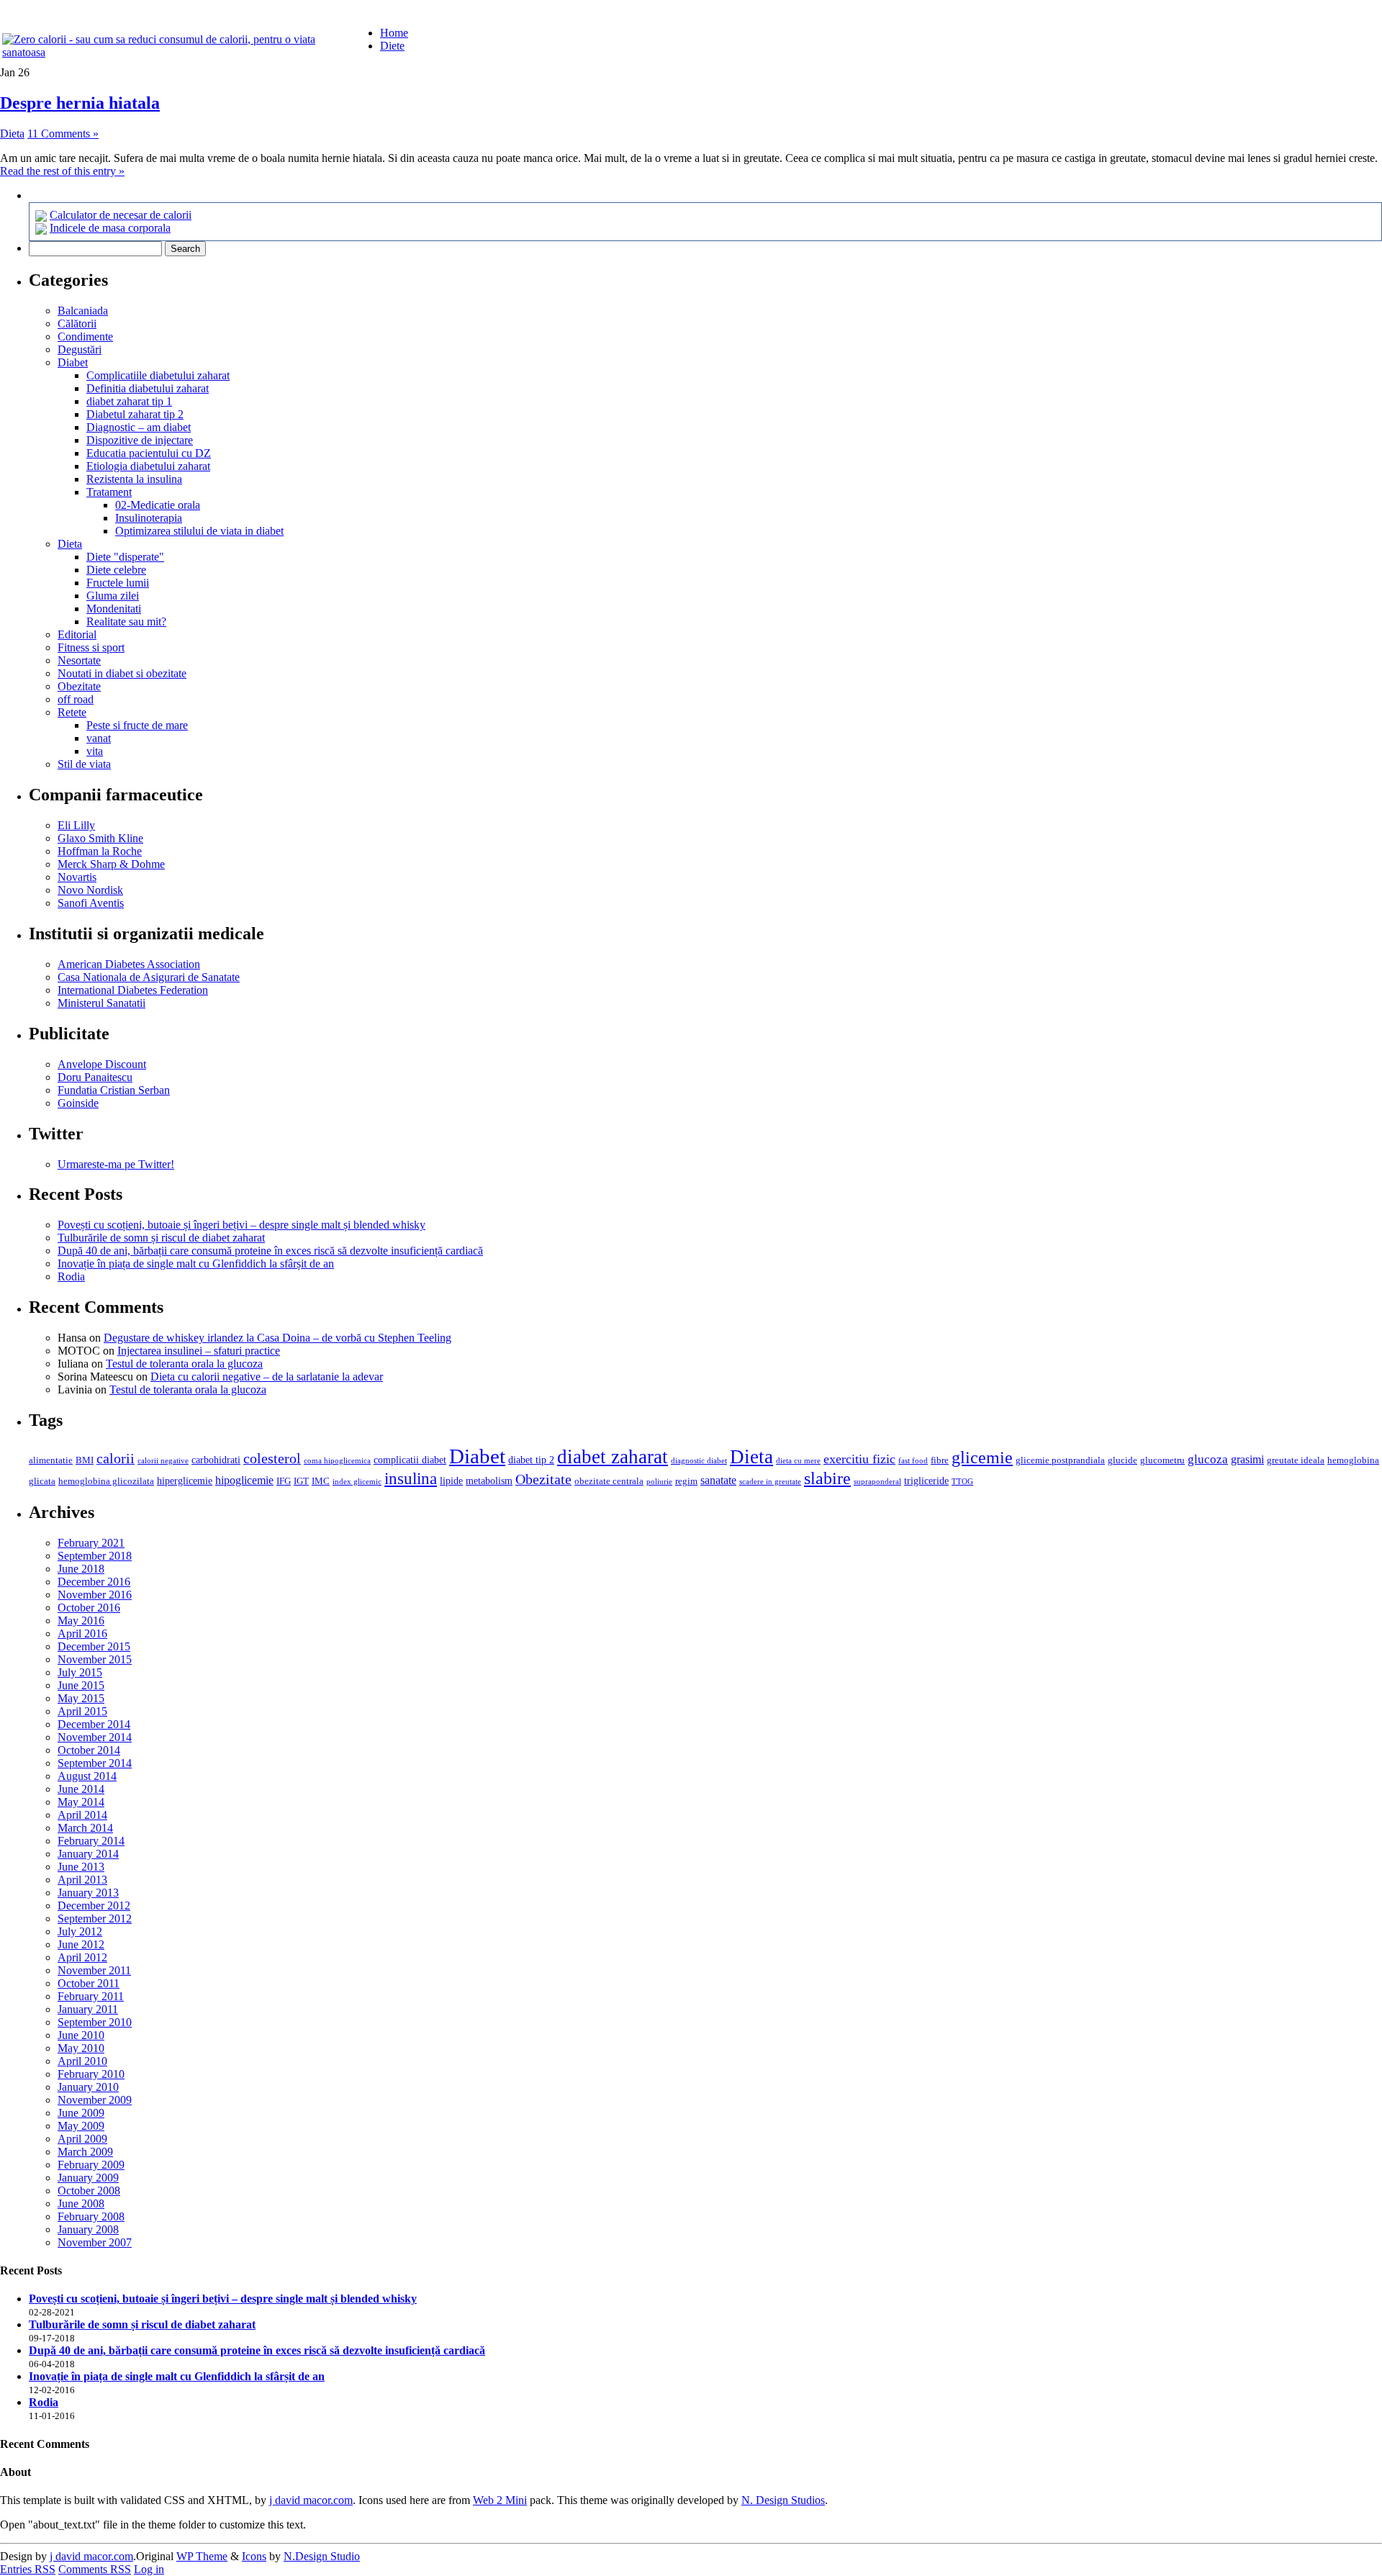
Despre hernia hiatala (80, 103)
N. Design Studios (783, 2500)
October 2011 (89, 1983)
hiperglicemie (185, 1481)
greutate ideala (1296, 1460)
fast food (913, 1461)
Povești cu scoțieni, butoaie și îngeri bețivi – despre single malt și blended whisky (241, 1225)
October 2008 (89, 2191)
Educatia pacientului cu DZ (149, 453)
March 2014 (85, 1828)
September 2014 (95, 1763)
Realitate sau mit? (126, 622)
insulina (411, 1479)
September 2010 (95, 2022)
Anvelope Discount (102, 1064)
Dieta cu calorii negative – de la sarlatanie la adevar (267, 1377)
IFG (284, 1481)
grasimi (1247, 1459)
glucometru (1162, 1460)
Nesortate (79, 660)
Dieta (12, 134)
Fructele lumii (118, 583)
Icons (254, 2556)
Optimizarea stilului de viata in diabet (199, 531)
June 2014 (81, 1789)
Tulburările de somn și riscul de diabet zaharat (161, 1238)
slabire (827, 1478)
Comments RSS (95, 2569)
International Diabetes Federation (133, 990)
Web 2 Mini (500, 2500)
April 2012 (82, 1957)
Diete (392, 46)
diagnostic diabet (699, 1461)
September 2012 (95, 1919)
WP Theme (202, 2556)
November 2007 (95, 2242)
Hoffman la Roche (100, 851)
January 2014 (88, 1854)
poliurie (659, 1482)
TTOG (962, 1482)
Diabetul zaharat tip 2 (135, 414)
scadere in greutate (770, 1482)
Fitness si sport (91, 647)
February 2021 (91, 1543)
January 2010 (88, 2087)
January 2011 (88, 2009)
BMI (85, 1460)
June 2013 (81, 1867)
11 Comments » (63, 134)
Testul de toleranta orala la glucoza (184, 1364)
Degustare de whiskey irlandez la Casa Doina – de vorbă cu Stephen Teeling (277, 1338)
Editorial (77, 634)
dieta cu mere (798, 1461)
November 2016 (95, 1595)
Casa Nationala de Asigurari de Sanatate (149, 977)
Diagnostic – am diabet (139, 427)
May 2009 (81, 2126)
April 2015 (82, 1711)
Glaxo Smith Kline (100, 838)
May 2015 (81, 1698)
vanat (99, 738)
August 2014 (87, 1776)
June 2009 (81, 2113)
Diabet (73, 362)
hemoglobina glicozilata (106, 1481)
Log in (149, 2569)
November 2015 (95, 1659)
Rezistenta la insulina (134, 479)
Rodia (71, 1276)
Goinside (78, 1103)
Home (394, 33)
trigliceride (926, 1481)
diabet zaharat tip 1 (129, 401)
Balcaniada (83, 311)
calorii (116, 1458)
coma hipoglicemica (337, 1461)
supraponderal (877, 1482)
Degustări (80, 349)
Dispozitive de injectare (140, 440)
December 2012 (94, 1906)
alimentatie (51, 1460)
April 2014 (82, 1815)
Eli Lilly (76, 825)
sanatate (718, 1480)
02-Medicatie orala (158, 505)
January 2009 (88, 2178)
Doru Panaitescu (95, 1077)
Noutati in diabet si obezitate (122, 673)
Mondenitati (114, 609)
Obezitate (79, 686)
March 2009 (85, 2152)
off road (76, 699)
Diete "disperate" (125, 557)
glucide (1123, 1460)
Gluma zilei (113, 596)
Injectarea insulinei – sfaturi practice (199, 1351)
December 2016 (94, 1582)
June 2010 (81, 2035)
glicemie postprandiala (1060, 1460)
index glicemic (357, 1482)
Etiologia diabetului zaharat (148, 466)
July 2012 (80, 1931)
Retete (72, 712)
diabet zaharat (613, 1457)
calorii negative (163, 1461)
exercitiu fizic (859, 1459)
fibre (940, 1460)
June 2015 (81, 1685)
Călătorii (77, 324)
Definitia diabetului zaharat (148, 388)
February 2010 (91, 2074)
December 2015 (94, 1646)
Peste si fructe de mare (137, 725)
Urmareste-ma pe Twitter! (116, 1164)
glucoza (1208, 1459)
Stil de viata (84, 764)
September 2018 (95, 1556)
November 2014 (95, 1737)
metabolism (489, 1481)
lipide (451, 1481)
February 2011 (91, 1996)
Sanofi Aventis (91, 903)
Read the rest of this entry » (62, 171)
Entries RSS (28, 2569)
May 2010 (81, 2048)
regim (686, 1481)
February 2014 (91, 1841)
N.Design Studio (322, 2556)
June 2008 (81, 2204)
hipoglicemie (244, 1480)
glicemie (982, 1457)
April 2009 (82, 2139)
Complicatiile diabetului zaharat (158, 375)
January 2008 (88, 2229)
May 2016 (81, 1621)
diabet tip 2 (531, 1460)
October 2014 (89, 1750)
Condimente (85, 336)
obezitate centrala (609, 1481)
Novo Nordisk (90, 890)
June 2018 (81, 1569)
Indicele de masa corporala (110, 228)
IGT (301, 1481)
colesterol (272, 1458)
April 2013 (82, 1880)
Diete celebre (116, 570)
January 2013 (88, 1893)
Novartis (77, 877)
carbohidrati (216, 1460)
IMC (321, 1481)
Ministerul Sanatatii (101, 1003)
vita (95, 751)
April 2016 (82, 1633)
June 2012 (81, 1944)
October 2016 (89, 1608)
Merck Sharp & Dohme (111, 864)
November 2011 (94, 1970)
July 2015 (80, 1672)
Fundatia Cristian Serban (114, 1090)
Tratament (109, 492)
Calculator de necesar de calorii (121, 215)
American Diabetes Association (129, 964)
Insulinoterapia (149, 518)
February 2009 (91, 2165)
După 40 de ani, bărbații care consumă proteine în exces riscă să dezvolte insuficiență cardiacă (270, 1251)
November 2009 (95, 2100)
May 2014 (81, 1802)
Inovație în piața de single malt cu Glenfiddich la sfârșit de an (196, 1264)
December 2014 (94, 1724)
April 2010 (82, 2061)
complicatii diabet (410, 1460)
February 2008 (91, 2216)
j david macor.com (311, 2500)
